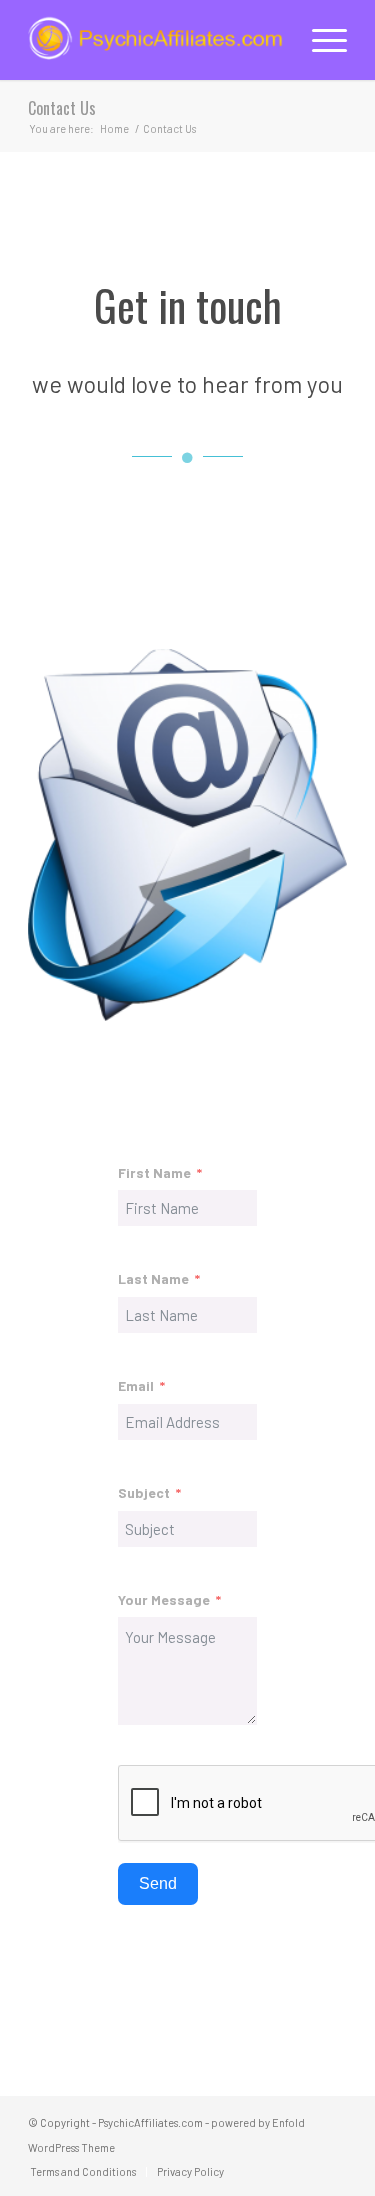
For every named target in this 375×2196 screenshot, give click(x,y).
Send (158, 1883)
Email (136, 1385)
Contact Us (62, 108)
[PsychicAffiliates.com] (155, 40)
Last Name (153, 1278)
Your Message (164, 1599)
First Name (154, 1172)
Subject (144, 1492)
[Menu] (319, 40)
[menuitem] (319, 40)
